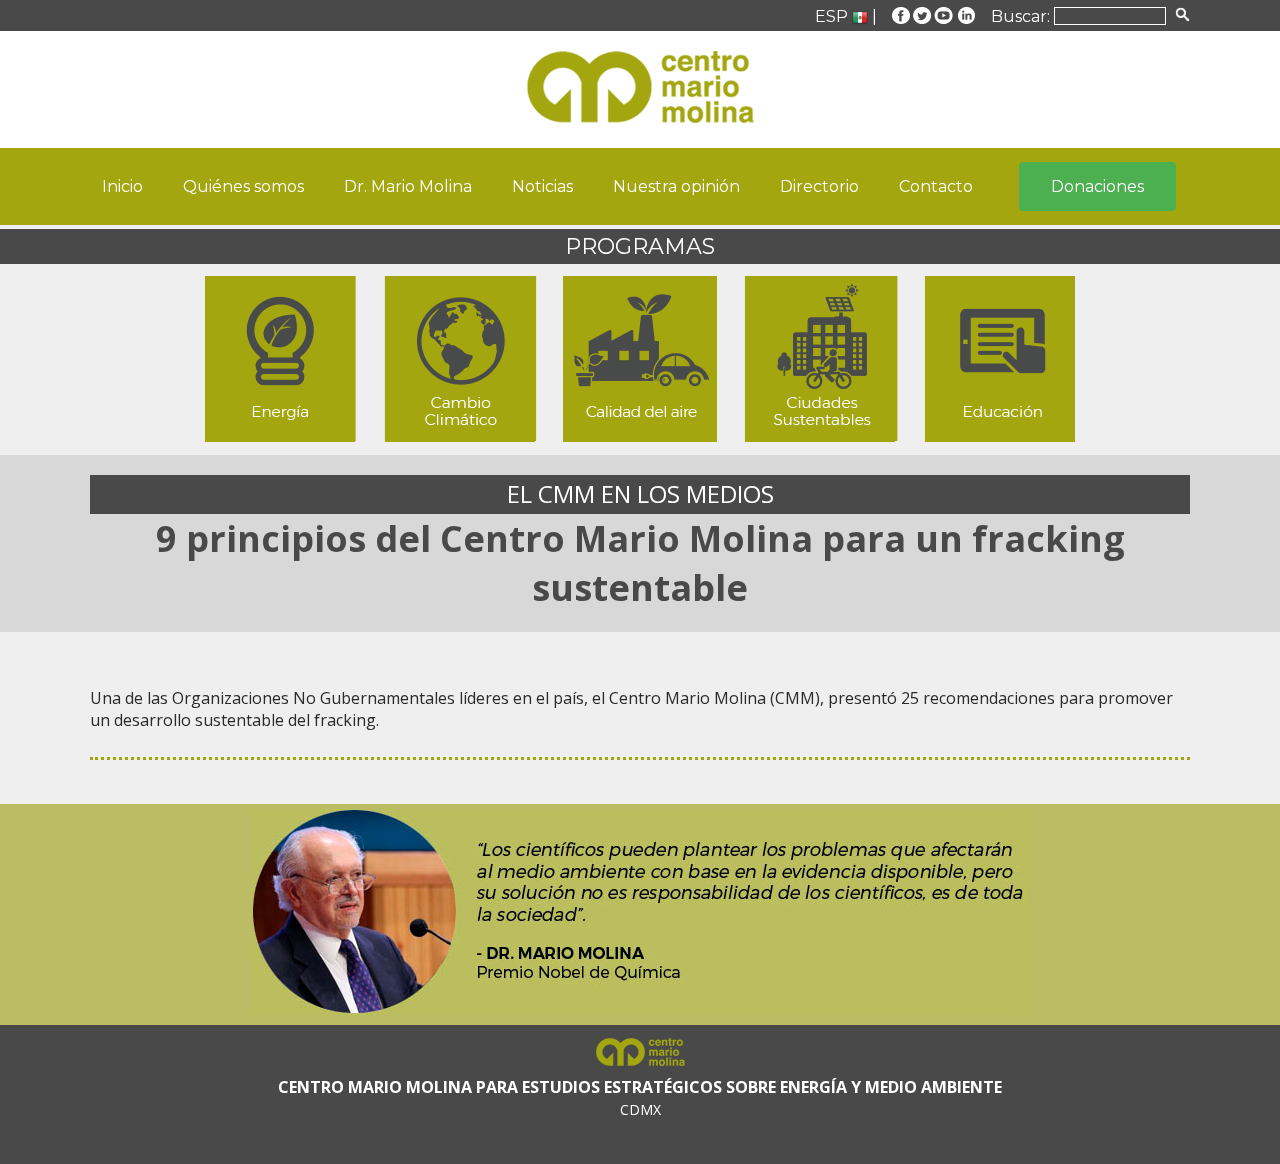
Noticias (542, 186)
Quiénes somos (243, 186)
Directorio (819, 186)
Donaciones (1097, 186)
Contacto (936, 186)
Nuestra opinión (676, 186)
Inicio (122, 186)
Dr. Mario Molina (408, 186)
